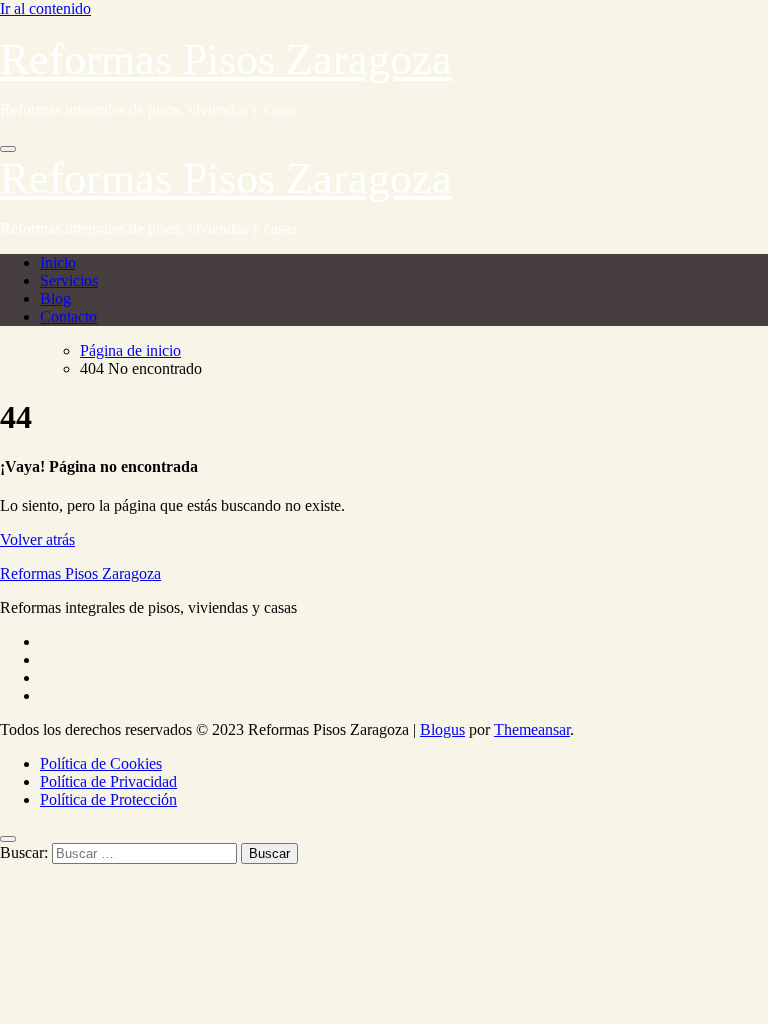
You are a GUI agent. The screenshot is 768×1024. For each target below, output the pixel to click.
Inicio (58, 262)
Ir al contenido (45, 8)
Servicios (69, 280)
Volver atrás (37, 539)
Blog (55, 298)
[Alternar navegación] (8, 149)
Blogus (442, 729)
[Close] (8, 839)
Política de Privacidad (108, 781)
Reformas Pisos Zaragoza (226, 59)
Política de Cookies (101, 763)
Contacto (68, 316)
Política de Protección (108, 799)
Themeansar (532, 729)
